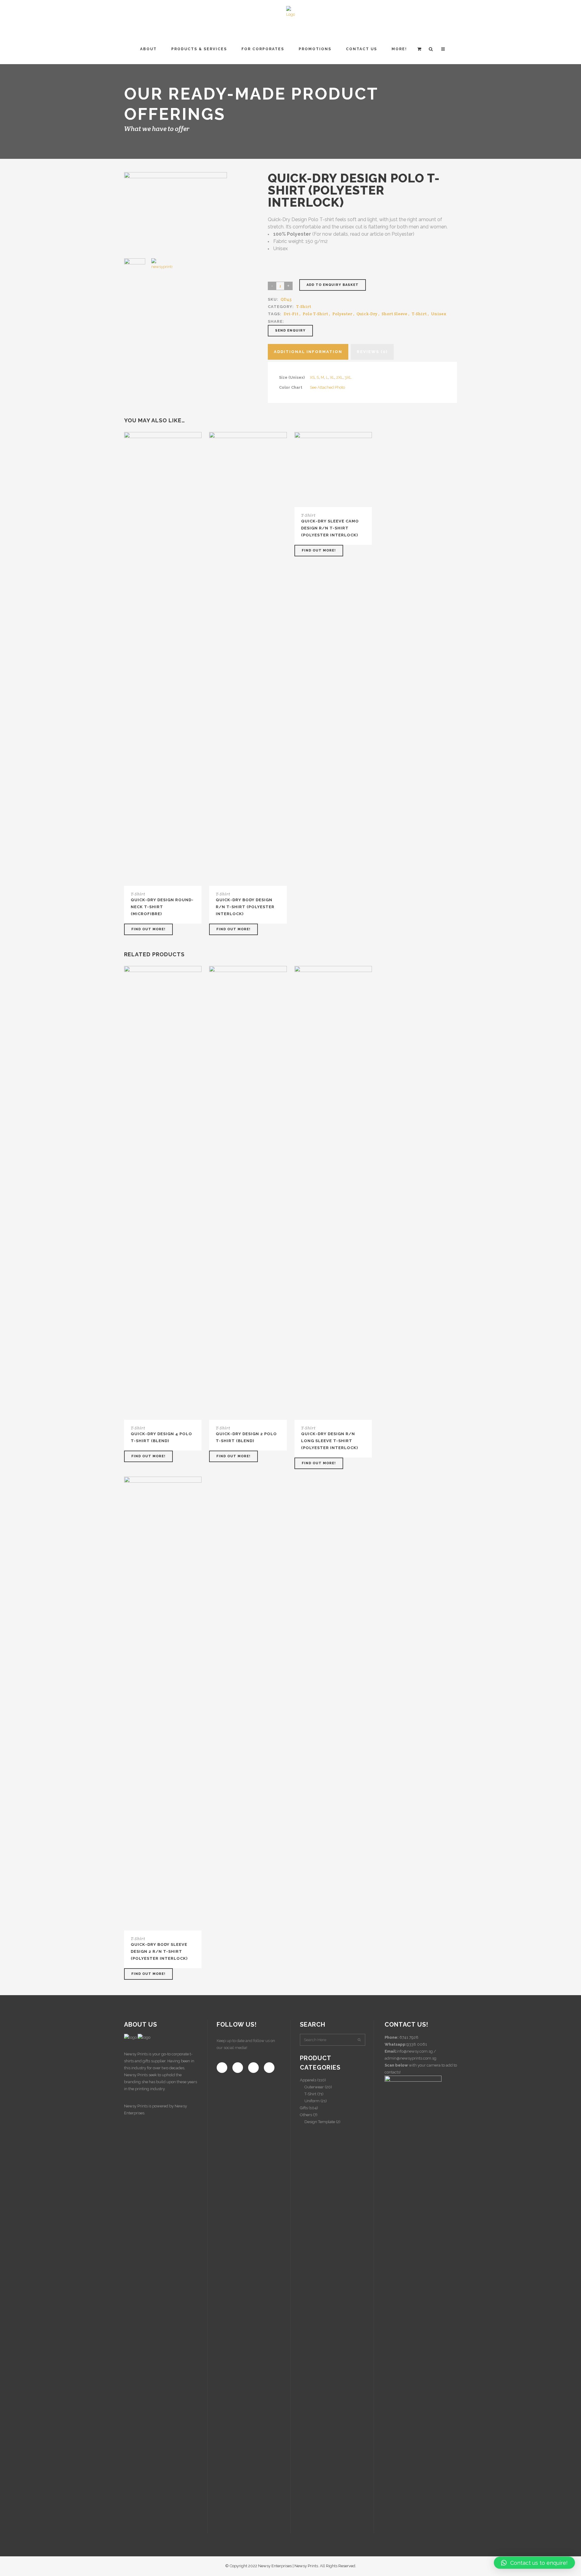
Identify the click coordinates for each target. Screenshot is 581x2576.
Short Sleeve (394, 314)
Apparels (308, 2080)
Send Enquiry (290, 331)
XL (332, 377)
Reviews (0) (372, 352)
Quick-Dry (367, 314)
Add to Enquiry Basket (333, 285)
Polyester (342, 314)
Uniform (312, 2101)
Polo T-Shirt (315, 314)
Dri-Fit (291, 314)
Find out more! (148, 929)
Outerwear (314, 2087)
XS (312, 377)
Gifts (304, 2108)
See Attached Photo (327, 387)
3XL (348, 377)
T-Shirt (304, 306)
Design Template (320, 2122)
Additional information (308, 352)
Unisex (439, 314)
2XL (340, 377)
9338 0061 (417, 2044)
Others (306, 2115)
